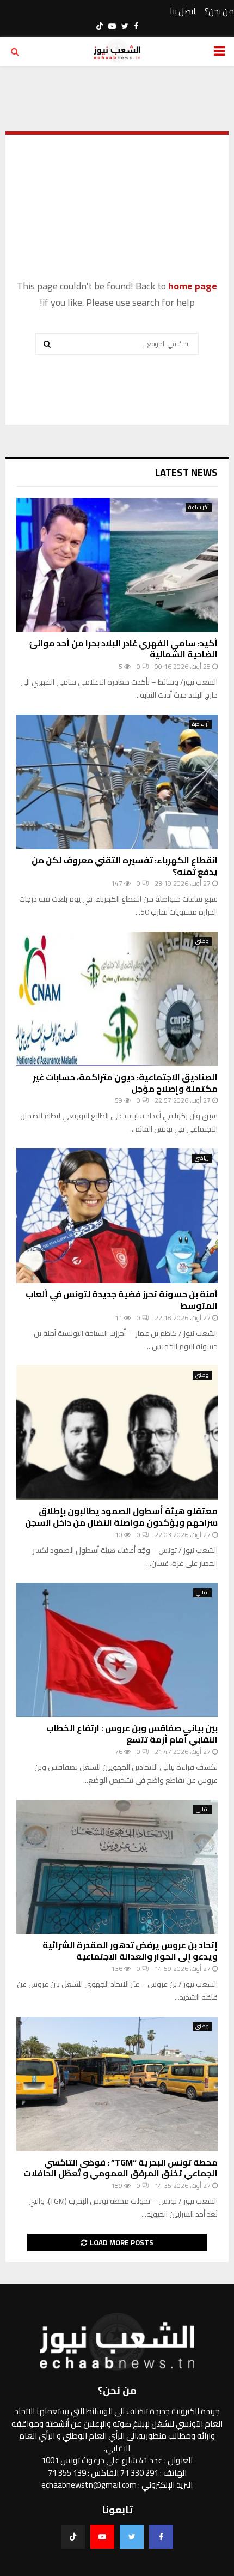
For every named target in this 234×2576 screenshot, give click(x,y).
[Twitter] (132, 2537)
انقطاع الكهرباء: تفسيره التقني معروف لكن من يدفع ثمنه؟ (125, 866)
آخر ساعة (199, 507)
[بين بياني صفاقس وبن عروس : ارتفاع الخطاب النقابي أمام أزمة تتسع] (117, 1650)
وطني (202, 941)
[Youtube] (102, 2537)
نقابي (202, 1593)
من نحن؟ (219, 12)
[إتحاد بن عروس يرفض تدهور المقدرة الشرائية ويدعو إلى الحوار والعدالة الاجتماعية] (117, 1867)
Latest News (186, 472)
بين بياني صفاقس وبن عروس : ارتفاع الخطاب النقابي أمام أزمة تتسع (132, 1734)
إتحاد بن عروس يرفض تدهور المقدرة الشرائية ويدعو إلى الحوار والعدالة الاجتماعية (130, 1951)
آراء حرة (201, 724)
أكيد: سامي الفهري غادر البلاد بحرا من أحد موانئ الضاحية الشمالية (123, 649)
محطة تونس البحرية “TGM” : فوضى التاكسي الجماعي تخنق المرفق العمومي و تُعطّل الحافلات (121, 2168)
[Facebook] (161, 2537)
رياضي (202, 1158)
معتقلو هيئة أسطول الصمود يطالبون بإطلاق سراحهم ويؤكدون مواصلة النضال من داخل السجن (121, 1517)
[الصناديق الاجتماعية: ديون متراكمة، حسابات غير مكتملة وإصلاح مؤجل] (117, 999)
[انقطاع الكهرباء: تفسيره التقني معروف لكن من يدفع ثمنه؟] (117, 782)
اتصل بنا (183, 12)
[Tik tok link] (100, 26)
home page (193, 286)
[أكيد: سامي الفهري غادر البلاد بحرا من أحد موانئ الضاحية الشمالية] (117, 565)
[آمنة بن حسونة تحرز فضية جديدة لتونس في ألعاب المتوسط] (117, 1216)
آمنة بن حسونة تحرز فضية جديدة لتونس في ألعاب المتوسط (122, 1300)
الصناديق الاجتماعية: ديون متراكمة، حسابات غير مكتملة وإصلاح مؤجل (125, 1083)
